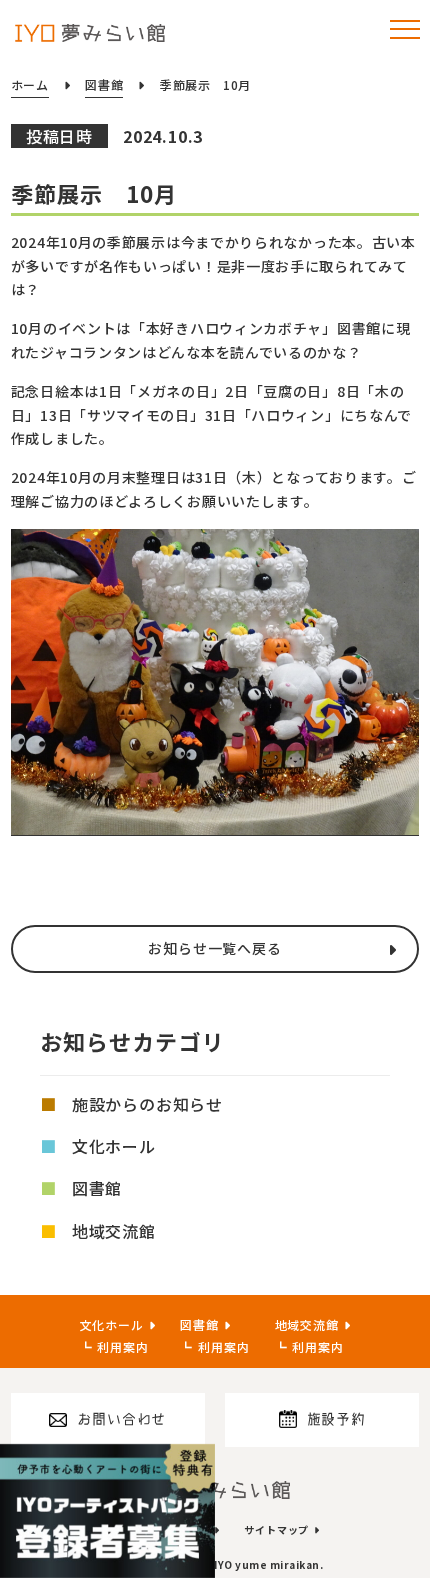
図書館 (97, 1188)
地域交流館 (114, 1231)
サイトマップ (276, 1529)
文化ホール (114, 1146)
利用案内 (122, 1346)
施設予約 (336, 1419)
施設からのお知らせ (147, 1104)
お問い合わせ (121, 1419)
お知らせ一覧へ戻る (214, 948)
